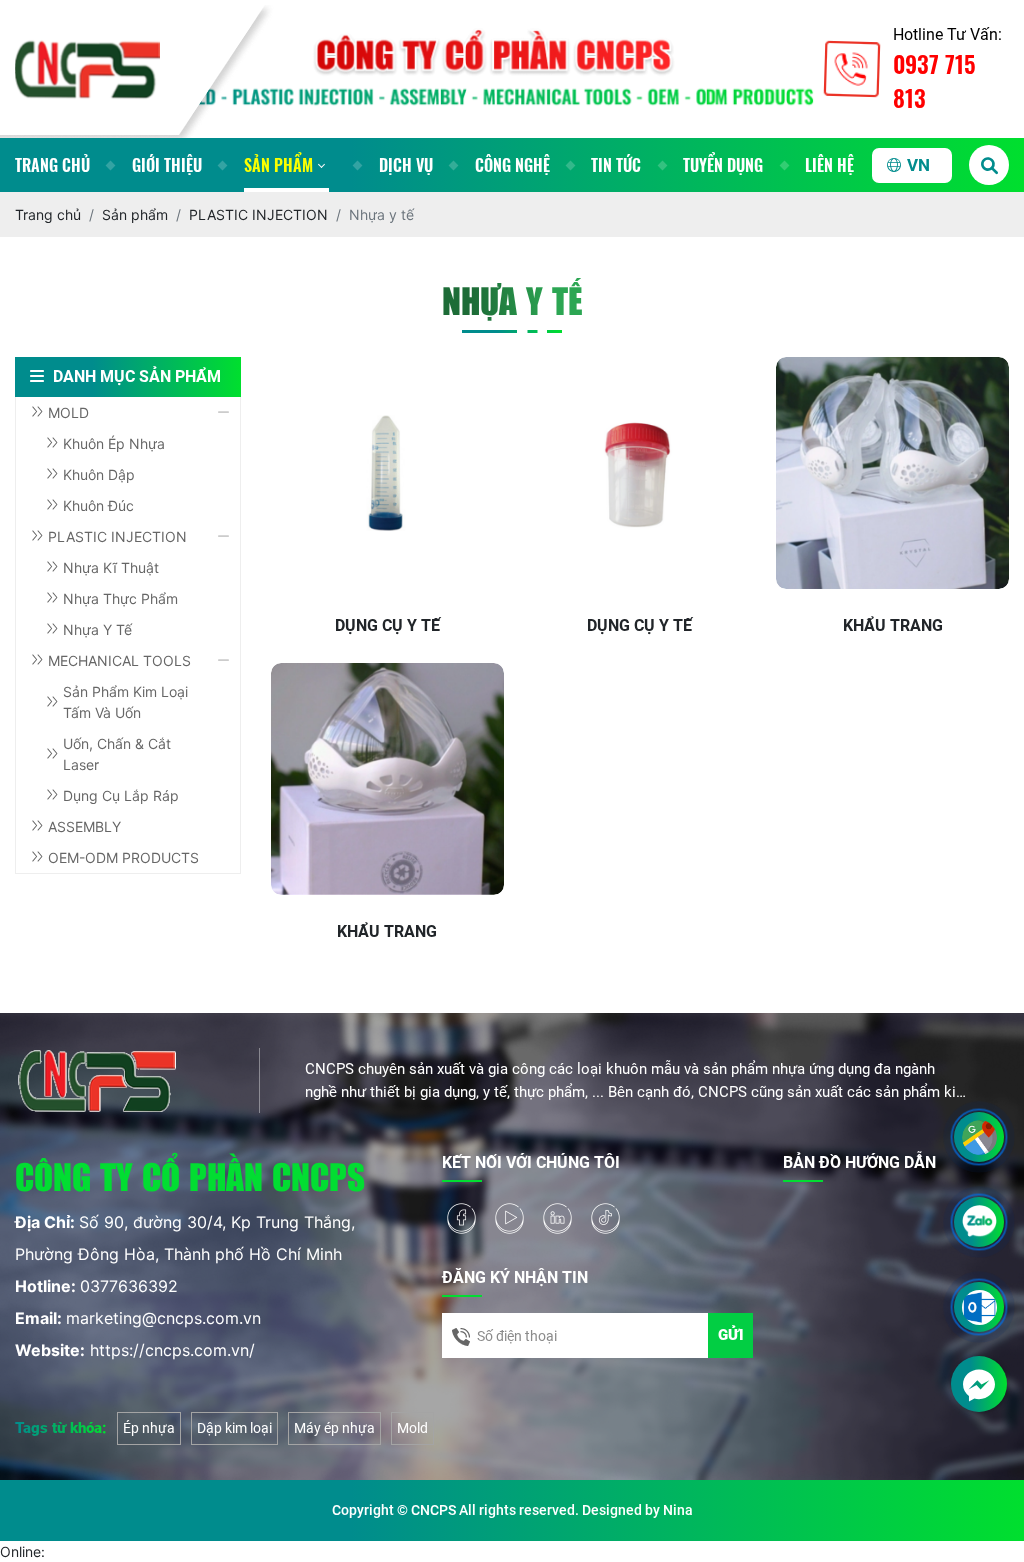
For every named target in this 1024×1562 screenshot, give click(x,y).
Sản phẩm (278, 165)
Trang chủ (52, 165)
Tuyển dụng (723, 165)
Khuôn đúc (98, 505)
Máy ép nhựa (334, 1428)
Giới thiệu (167, 165)
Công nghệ (512, 165)
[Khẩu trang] (892, 473)
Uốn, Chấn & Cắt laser (117, 754)
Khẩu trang (893, 625)
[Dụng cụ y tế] (387, 473)
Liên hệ (829, 165)
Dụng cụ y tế (387, 625)
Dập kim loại (234, 1428)
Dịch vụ (406, 165)
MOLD (68, 412)
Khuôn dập (99, 474)
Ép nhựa (149, 1428)
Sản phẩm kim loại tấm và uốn (125, 702)
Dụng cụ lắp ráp (121, 795)
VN (918, 165)
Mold (412, 1428)
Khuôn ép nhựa (114, 443)
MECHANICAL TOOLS (119, 660)
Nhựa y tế (97, 629)
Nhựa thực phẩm (120, 598)
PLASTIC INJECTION (117, 536)
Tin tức (616, 165)
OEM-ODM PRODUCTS (123, 857)
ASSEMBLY (84, 826)
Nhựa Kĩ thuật (111, 567)
